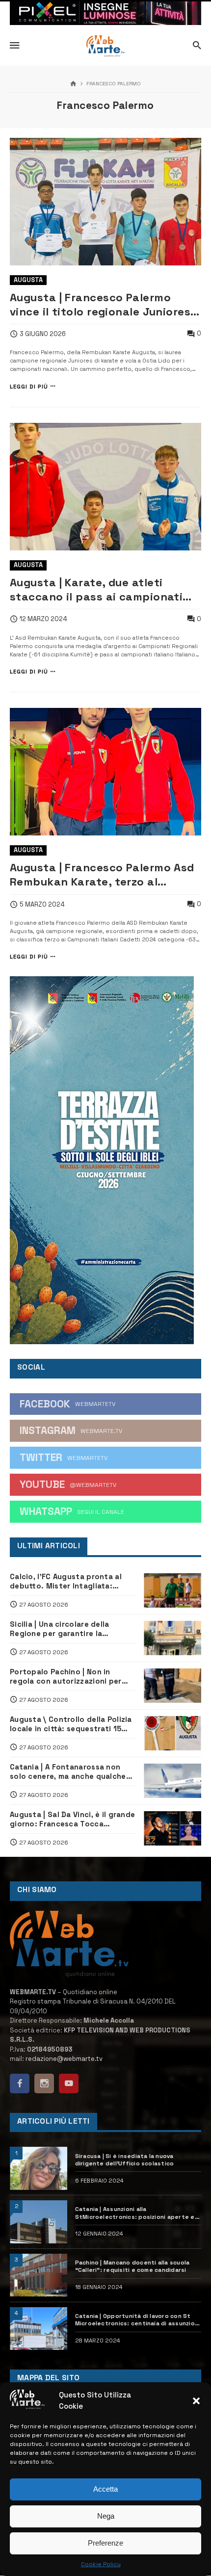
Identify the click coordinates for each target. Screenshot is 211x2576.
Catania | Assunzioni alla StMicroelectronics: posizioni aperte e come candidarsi (135, 2213)
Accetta (105, 2489)
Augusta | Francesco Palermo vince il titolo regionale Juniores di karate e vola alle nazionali (100, 305)
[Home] (73, 84)
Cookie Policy (101, 2564)
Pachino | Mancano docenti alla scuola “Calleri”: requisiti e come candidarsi (132, 2266)
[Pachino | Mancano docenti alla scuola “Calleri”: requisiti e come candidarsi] (39, 2275)
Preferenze (105, 2543)
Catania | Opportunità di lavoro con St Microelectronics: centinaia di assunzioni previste (138, 2320)
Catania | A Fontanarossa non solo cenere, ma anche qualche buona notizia (68, 1771)
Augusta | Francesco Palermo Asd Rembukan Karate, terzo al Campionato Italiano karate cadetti (102, 875)
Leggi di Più (29, 386)
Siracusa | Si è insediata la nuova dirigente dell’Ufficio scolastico (125, 2160)
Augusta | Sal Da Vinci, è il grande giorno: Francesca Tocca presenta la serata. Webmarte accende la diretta (72, 1819)
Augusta (28, 280)
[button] (196, 2401)
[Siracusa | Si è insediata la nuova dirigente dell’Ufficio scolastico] (39, 2168)
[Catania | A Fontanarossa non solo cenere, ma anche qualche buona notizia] (172, 1781)
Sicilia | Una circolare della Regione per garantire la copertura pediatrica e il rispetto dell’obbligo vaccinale (73, 1629)
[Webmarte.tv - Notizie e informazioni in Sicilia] (105, 46)
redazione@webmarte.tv (64, 2059)
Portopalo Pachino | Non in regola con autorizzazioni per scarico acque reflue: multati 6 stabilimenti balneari (68, 1676)
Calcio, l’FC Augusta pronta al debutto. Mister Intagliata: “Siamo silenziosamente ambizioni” (66, 1581)
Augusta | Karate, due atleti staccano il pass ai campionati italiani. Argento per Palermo (96, 590)
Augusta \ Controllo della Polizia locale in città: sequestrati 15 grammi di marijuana (71, 1724)
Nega (106, 2516)
